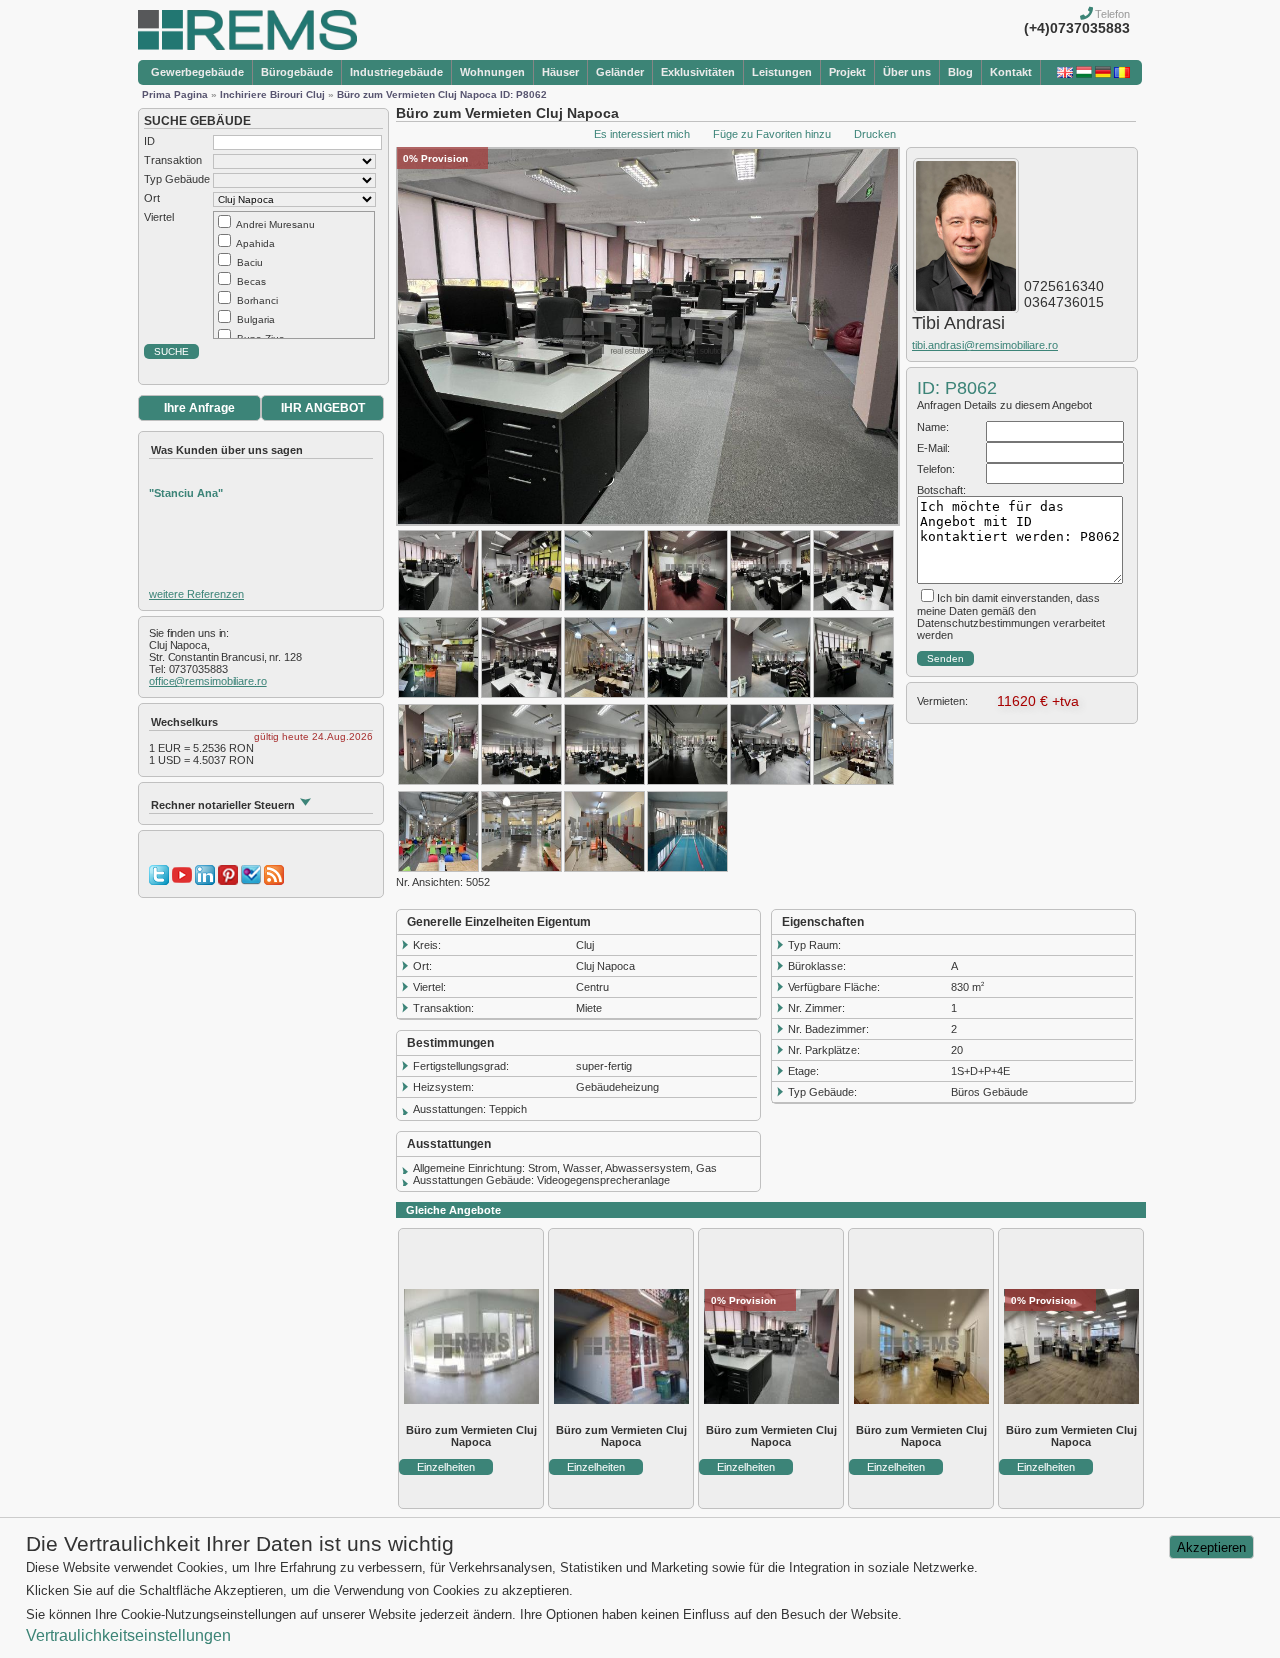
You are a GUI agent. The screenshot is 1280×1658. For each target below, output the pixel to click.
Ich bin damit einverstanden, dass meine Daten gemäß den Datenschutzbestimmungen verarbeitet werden (1011, 616)
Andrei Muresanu (275, 224)
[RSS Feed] (274, 881)
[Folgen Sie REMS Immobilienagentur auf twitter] (159, 881)
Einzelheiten (446, 1467)
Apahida (255, 243)
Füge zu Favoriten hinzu (772, 134)
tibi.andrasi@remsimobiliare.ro (985, 345)
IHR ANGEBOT (323, 408)
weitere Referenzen (196, 594)
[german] (1103, 74)
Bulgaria (256, 319)
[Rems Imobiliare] (247, 46)
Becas (251, 281)
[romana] (1122, 74)
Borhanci (257, 300)
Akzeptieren (1211, 1547)
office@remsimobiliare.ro (208, 681)
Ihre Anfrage (199, 408)
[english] (1065, 74)
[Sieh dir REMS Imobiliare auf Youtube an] (182, 881)
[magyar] (1084, 74)
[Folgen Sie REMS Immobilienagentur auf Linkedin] (205, 881)
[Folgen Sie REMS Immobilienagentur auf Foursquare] (251, 881)
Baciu (250, 262)
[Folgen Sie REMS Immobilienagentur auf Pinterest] (228, 881)
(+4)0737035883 (1077, 28)
